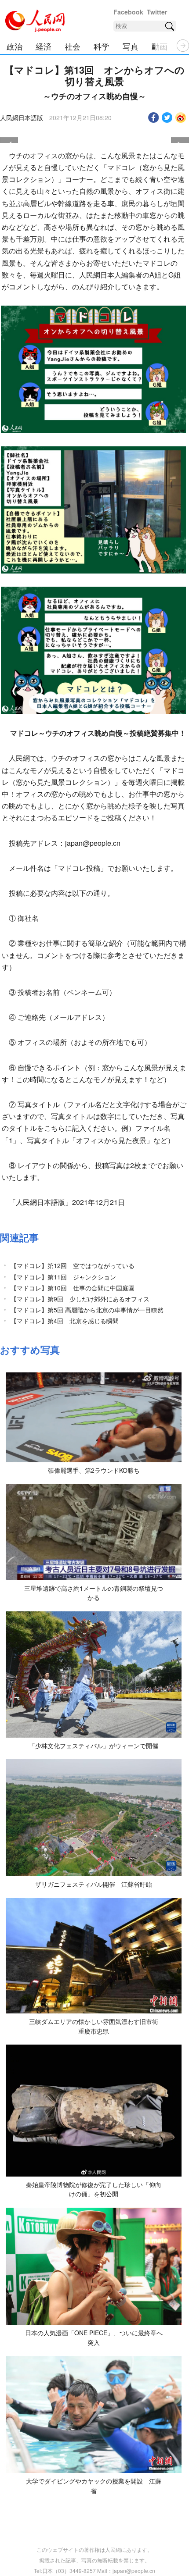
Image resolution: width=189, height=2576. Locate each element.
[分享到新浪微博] (181, 118)
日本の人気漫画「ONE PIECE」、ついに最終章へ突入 (94, 2337)
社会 (73, 46)
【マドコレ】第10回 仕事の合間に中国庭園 (73, 1288)
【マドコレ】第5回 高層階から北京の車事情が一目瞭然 (87, 1310)
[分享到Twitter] (167, 118)
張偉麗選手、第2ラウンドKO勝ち (94, 1470)
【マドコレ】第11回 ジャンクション (63, 1277)
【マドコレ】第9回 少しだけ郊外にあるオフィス (80, 1299)
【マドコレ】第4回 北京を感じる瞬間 (65, 1321)
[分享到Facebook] (154, 118)
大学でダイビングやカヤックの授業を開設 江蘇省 (94, 2486)
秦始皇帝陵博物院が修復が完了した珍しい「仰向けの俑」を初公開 (94, 2189)
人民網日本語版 (22, 118)
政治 (15, 46)
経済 (44, 46)
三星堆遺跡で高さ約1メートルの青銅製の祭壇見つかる (94, 1593)
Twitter (157, 12)
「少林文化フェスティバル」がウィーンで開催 (94, 1746)
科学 (102, 46)
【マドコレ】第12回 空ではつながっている (73, 1265)
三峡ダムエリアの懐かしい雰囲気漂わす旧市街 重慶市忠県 (97, 2026)
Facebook (128, 12)
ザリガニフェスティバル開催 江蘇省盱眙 (94, 1884)
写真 (131, 46)
